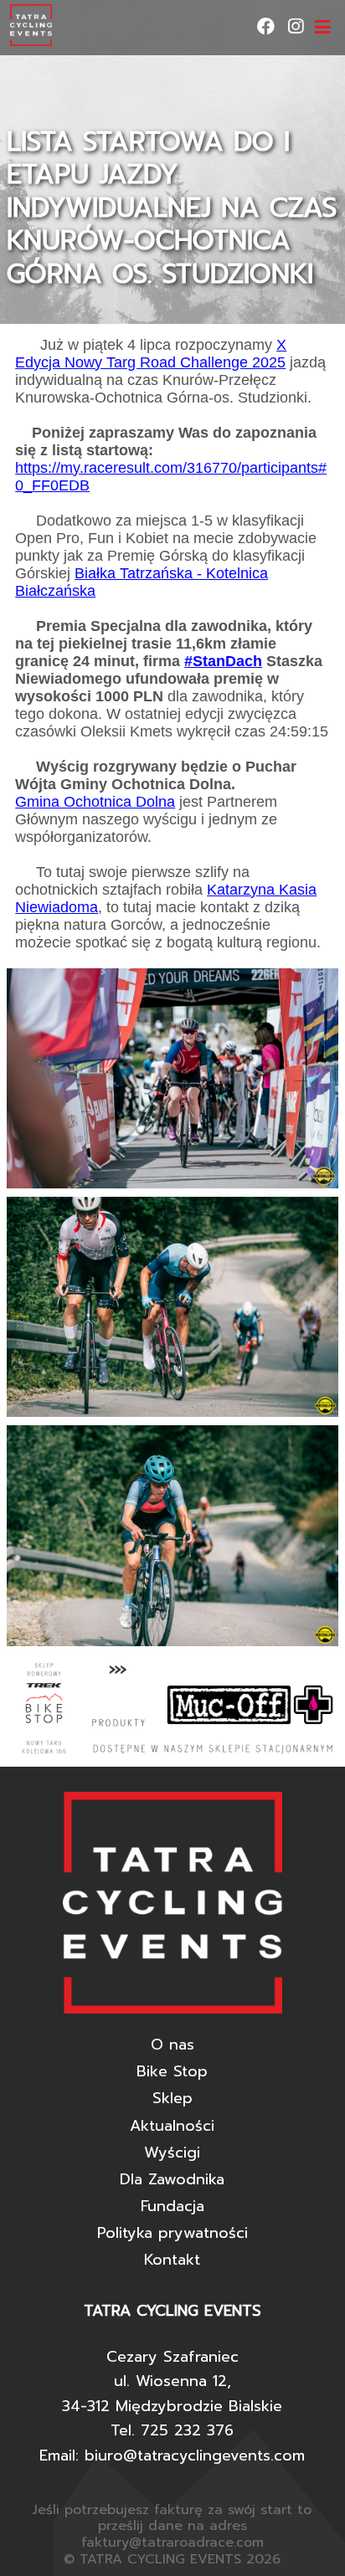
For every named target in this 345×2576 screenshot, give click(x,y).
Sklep (172, 2098)
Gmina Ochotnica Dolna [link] (95, 802)
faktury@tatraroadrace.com (172, 2543)
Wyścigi (172, 2153)
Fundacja (172, 2206)
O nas (172, 2045)
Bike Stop (172, 2071)
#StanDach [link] (223, 661)
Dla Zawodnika (172, 2179)
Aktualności (172, 2126)
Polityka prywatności (172, 2233)
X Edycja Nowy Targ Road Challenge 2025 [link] (151, 354)
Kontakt (172, 2260)
